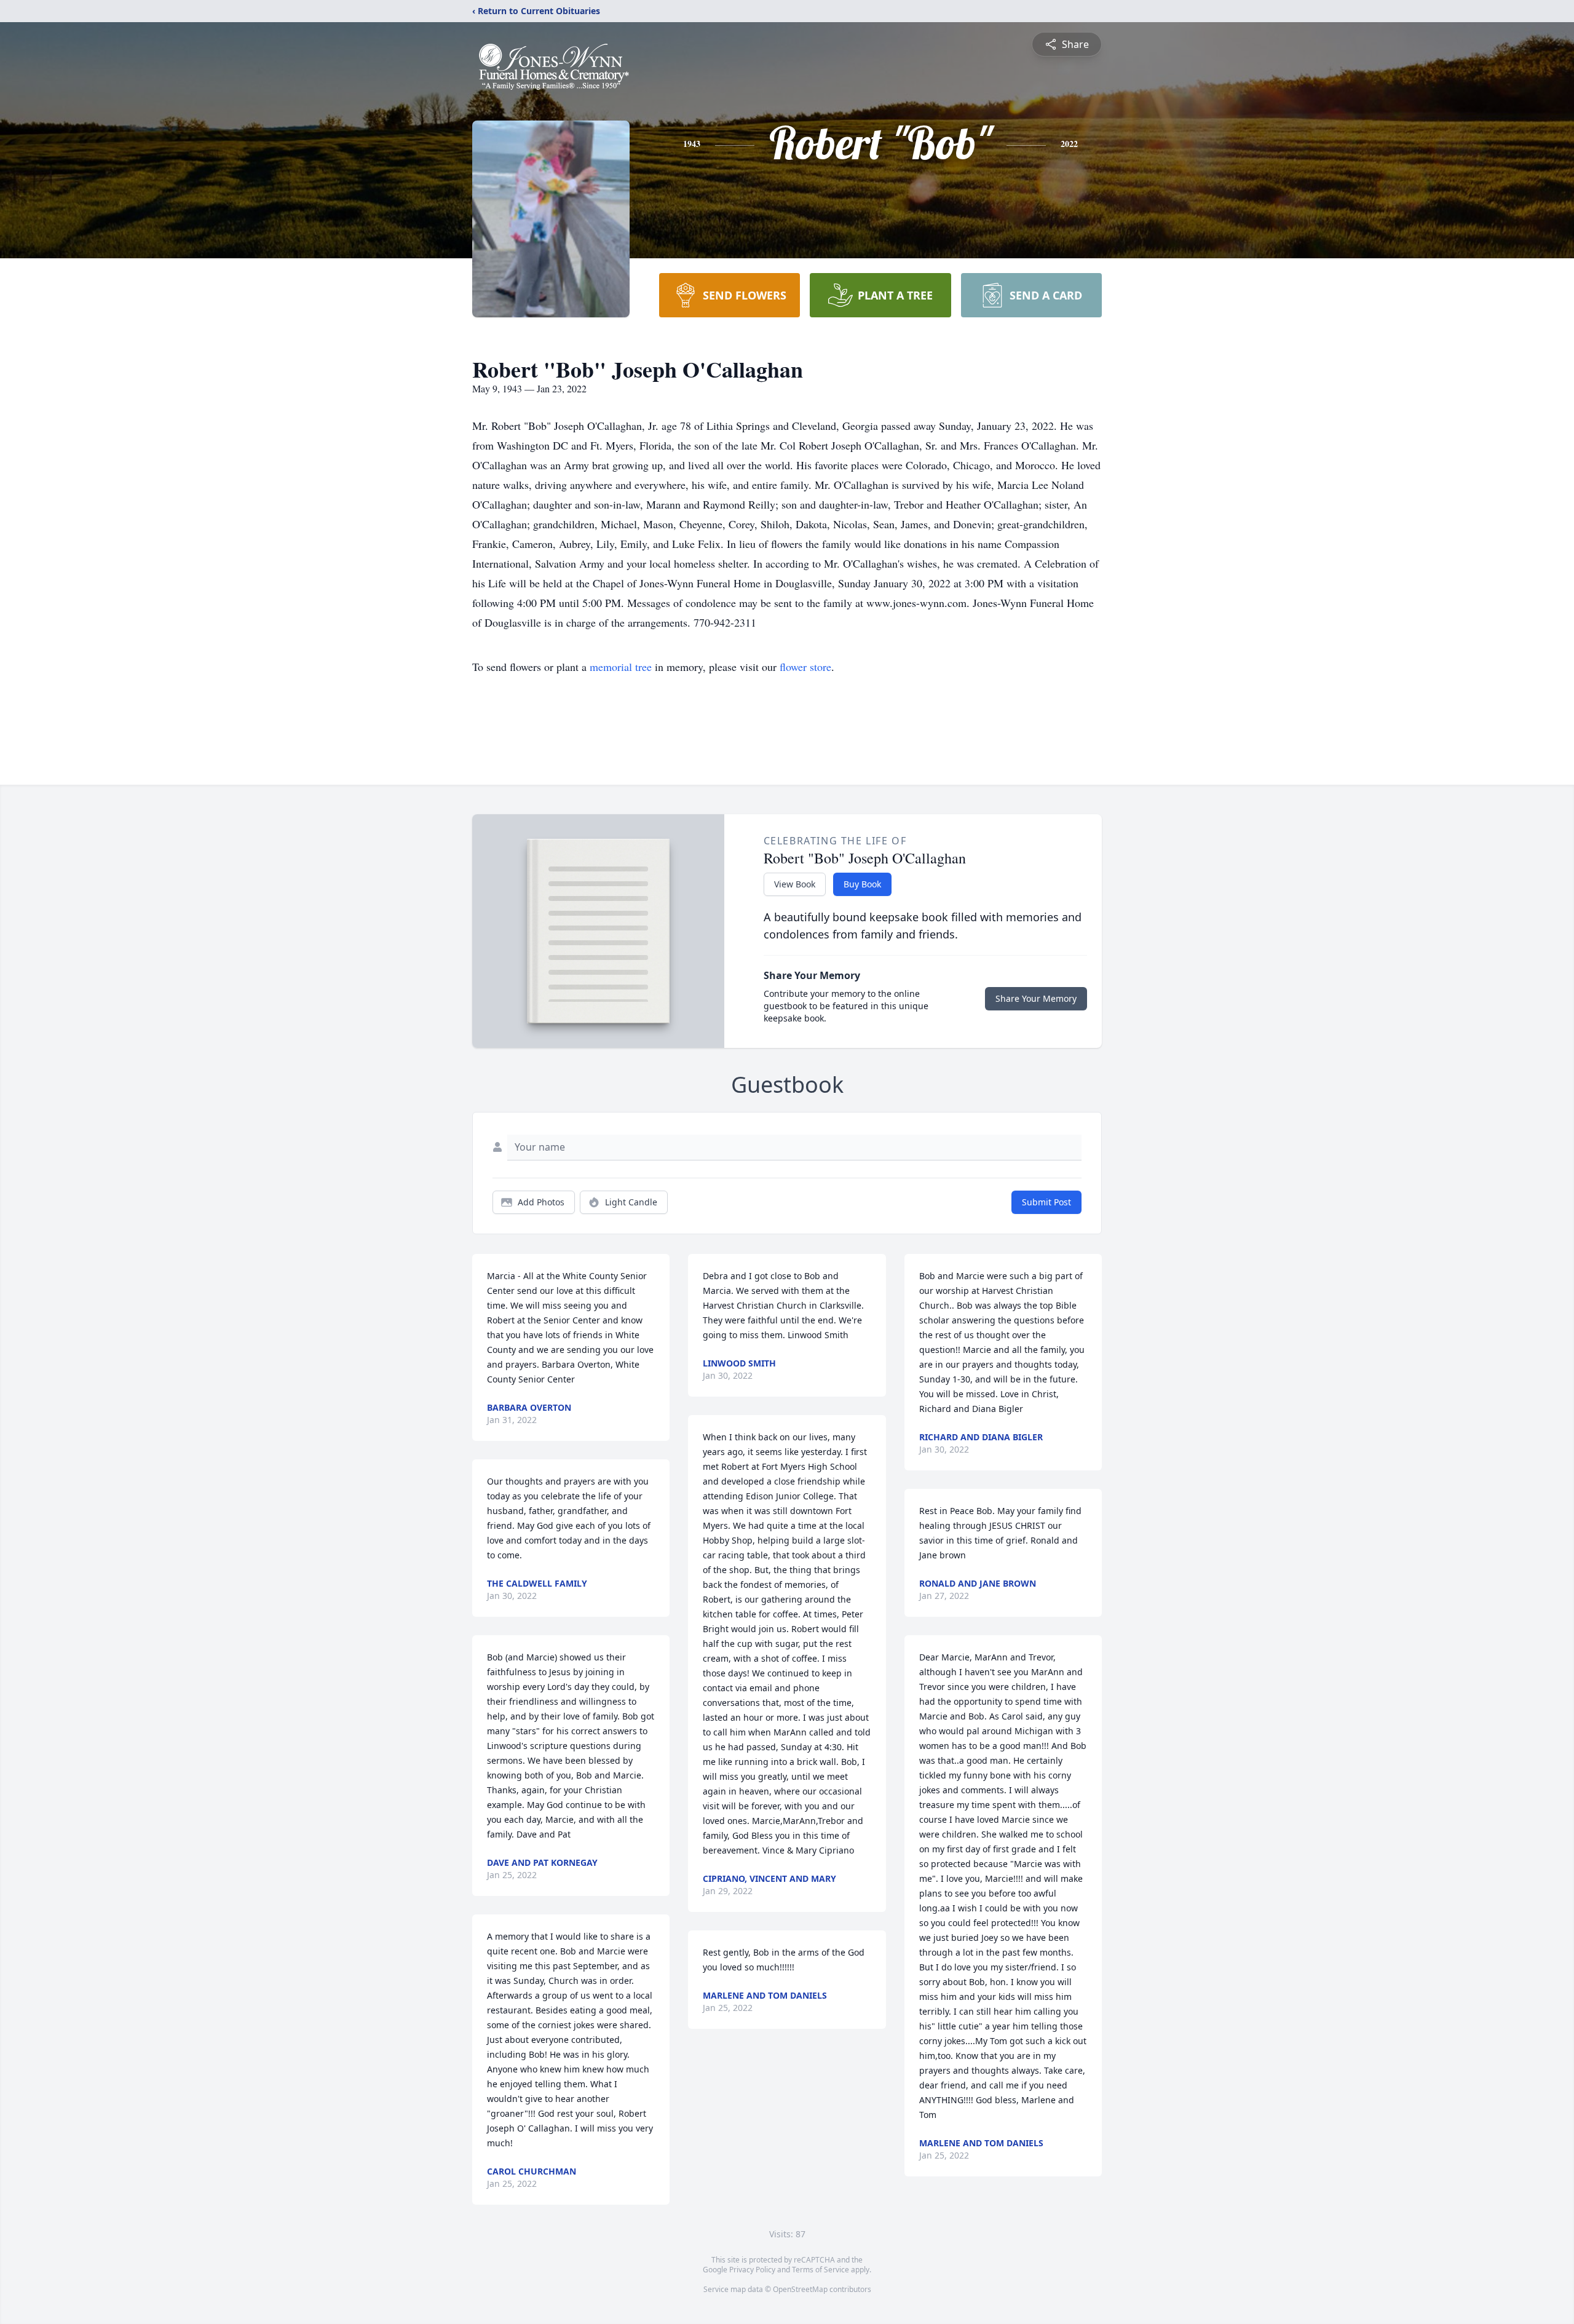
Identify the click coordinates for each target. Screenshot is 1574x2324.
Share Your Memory (1036, 998)
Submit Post (1046, 1202)
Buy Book (862, 884)
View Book (795, 884)
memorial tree (621, 667)
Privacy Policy (752, 2270)
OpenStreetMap (800, 2289)
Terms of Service (821, 2270)
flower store (805, 667)
